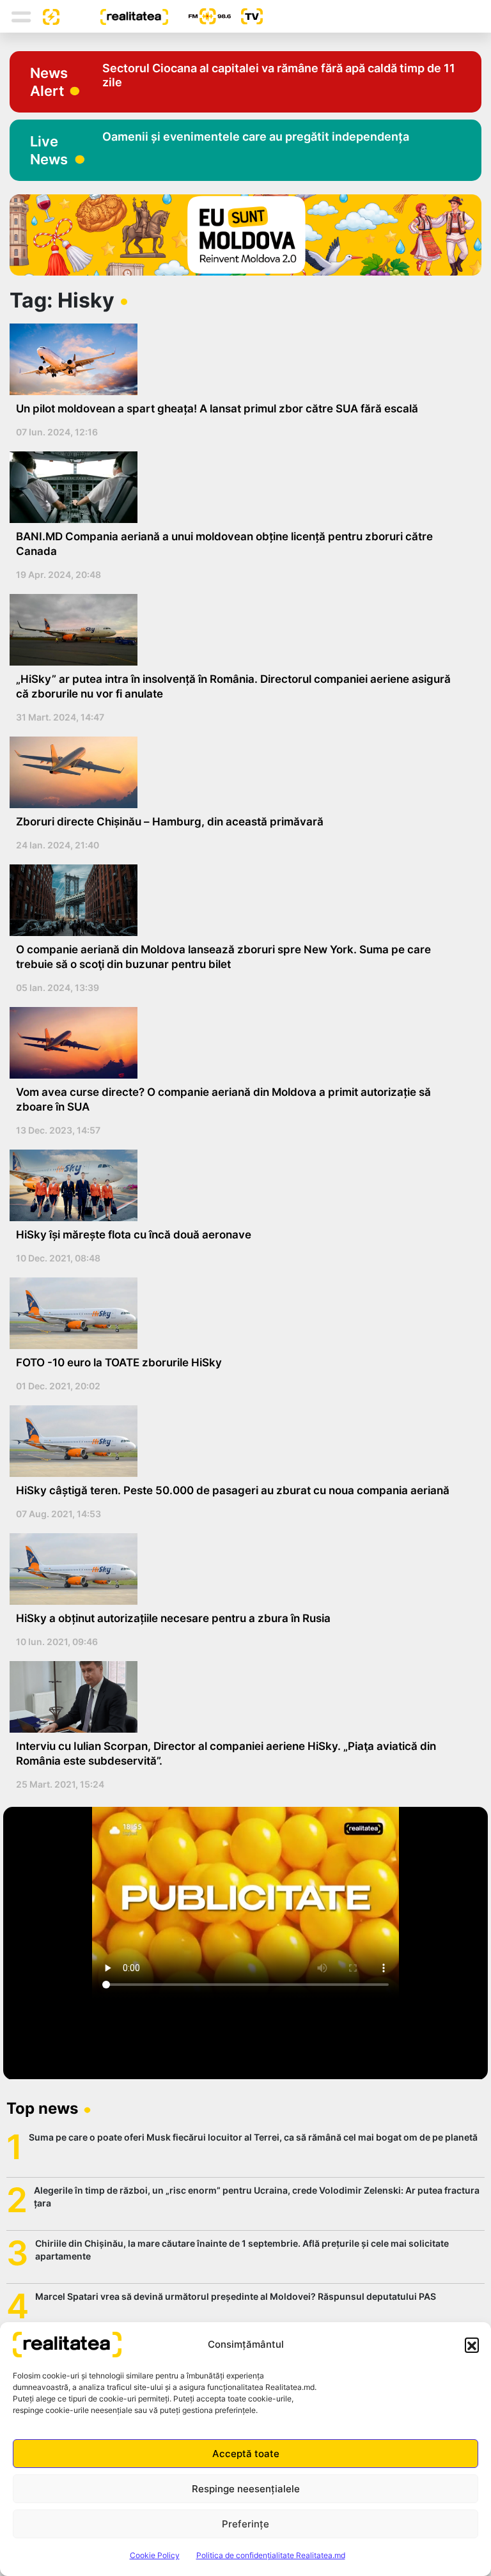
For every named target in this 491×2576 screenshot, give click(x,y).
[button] (472, 2345)
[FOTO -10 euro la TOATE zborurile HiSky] (241, 1313)
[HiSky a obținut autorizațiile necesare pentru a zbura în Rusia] (241, 1569)
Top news (42, 2108)
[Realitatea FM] (199, 16)
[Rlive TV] (247, 16)
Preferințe (245, 2524)
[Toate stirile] (46, 16)
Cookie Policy (155, 2555)
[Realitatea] (114, 16)
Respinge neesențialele (246, 2489)
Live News (49, 150)
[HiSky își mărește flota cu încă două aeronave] (241, 1185)
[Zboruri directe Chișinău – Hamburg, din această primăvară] (241, 772)
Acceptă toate (246, 2454)
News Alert (49, 82)
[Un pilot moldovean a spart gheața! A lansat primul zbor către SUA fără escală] (241, 359)
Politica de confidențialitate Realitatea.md (271, 2555)
